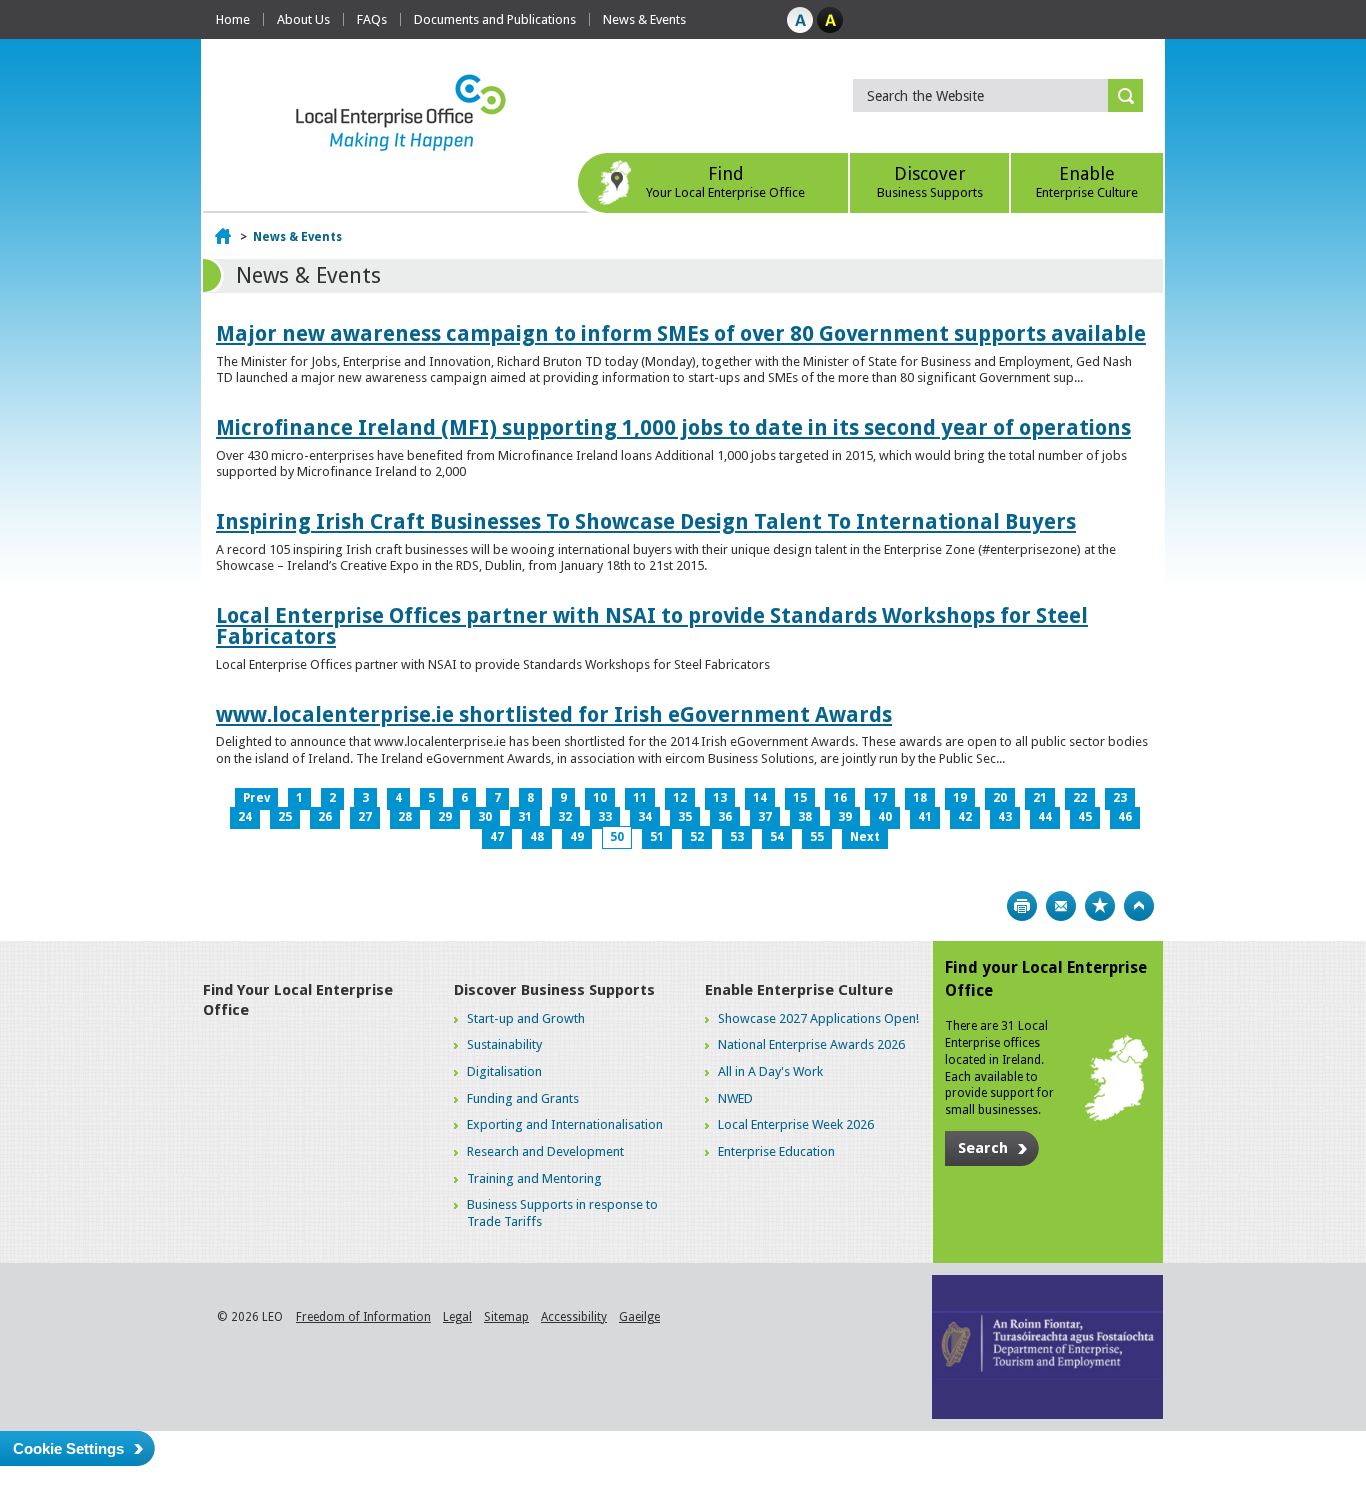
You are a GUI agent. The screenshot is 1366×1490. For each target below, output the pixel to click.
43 (1005, 817)
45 (1085, 817)
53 (737, 837)
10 (600, 798)
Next (865, 837)
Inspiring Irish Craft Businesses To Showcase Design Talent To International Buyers (646, 521)
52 (697, 837)
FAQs (372, 19)
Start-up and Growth (526, 1018)
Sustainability (504, 1044)
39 (845, 817)
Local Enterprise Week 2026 (796, 1124)
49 (577, 837)
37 (765, 817)
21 (1040, 798)
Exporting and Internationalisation (565, 1124)
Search (983, 1148)
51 (657, 837)
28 (405, 817)
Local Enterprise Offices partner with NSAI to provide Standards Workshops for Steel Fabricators (652, 626)
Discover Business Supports (554, 990)
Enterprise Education (776, 1151)
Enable (1087, 181)
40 (885, 817)
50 (617, 837)
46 (1125, 817)
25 (285, 817)
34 (645, 817)
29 (445, 817)
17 (880, 798)
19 (960, 798)
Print (1022, 906)
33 (605, 817)
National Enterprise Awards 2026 (811, 1044)
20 (1000, 798)
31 (525, 817)
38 (805, 817)
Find (725, 181)
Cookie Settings (68, 1448)
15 (800, 798)
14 (760, 798)
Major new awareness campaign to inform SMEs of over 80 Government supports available (681, 333)
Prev (256, 798)
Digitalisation (504, 1071)
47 (497, 837)
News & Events (644, 19)
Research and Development (545, 1151)
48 (537, 837)
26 (325, 817)
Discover (930, 181)
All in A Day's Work (770, 1071)
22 (1080, 798)
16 (840, 798)
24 (245, 817)
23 (1120, 798)
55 (817, 837)
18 (920, 798)
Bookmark (1100, 906)
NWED (735, 1098)
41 (925, 817)
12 (680, 798)
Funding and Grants (523, 1098)
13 (720, 798)
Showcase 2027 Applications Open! (818, 1018)
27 (365, 817)
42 (965, 817)
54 (777, 837)
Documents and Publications (495, 19)
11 (640, 798)
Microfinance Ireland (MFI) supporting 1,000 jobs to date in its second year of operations (673, 427)
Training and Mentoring (534, 1178)
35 (685, 817)
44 (1045, 817)
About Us (303, 19)
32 (565, 817)
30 (485, 817)
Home (233, 19)
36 (725, 817)
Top (1139, 906)
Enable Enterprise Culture (799, 990)
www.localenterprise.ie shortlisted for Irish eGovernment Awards (554, 714)
